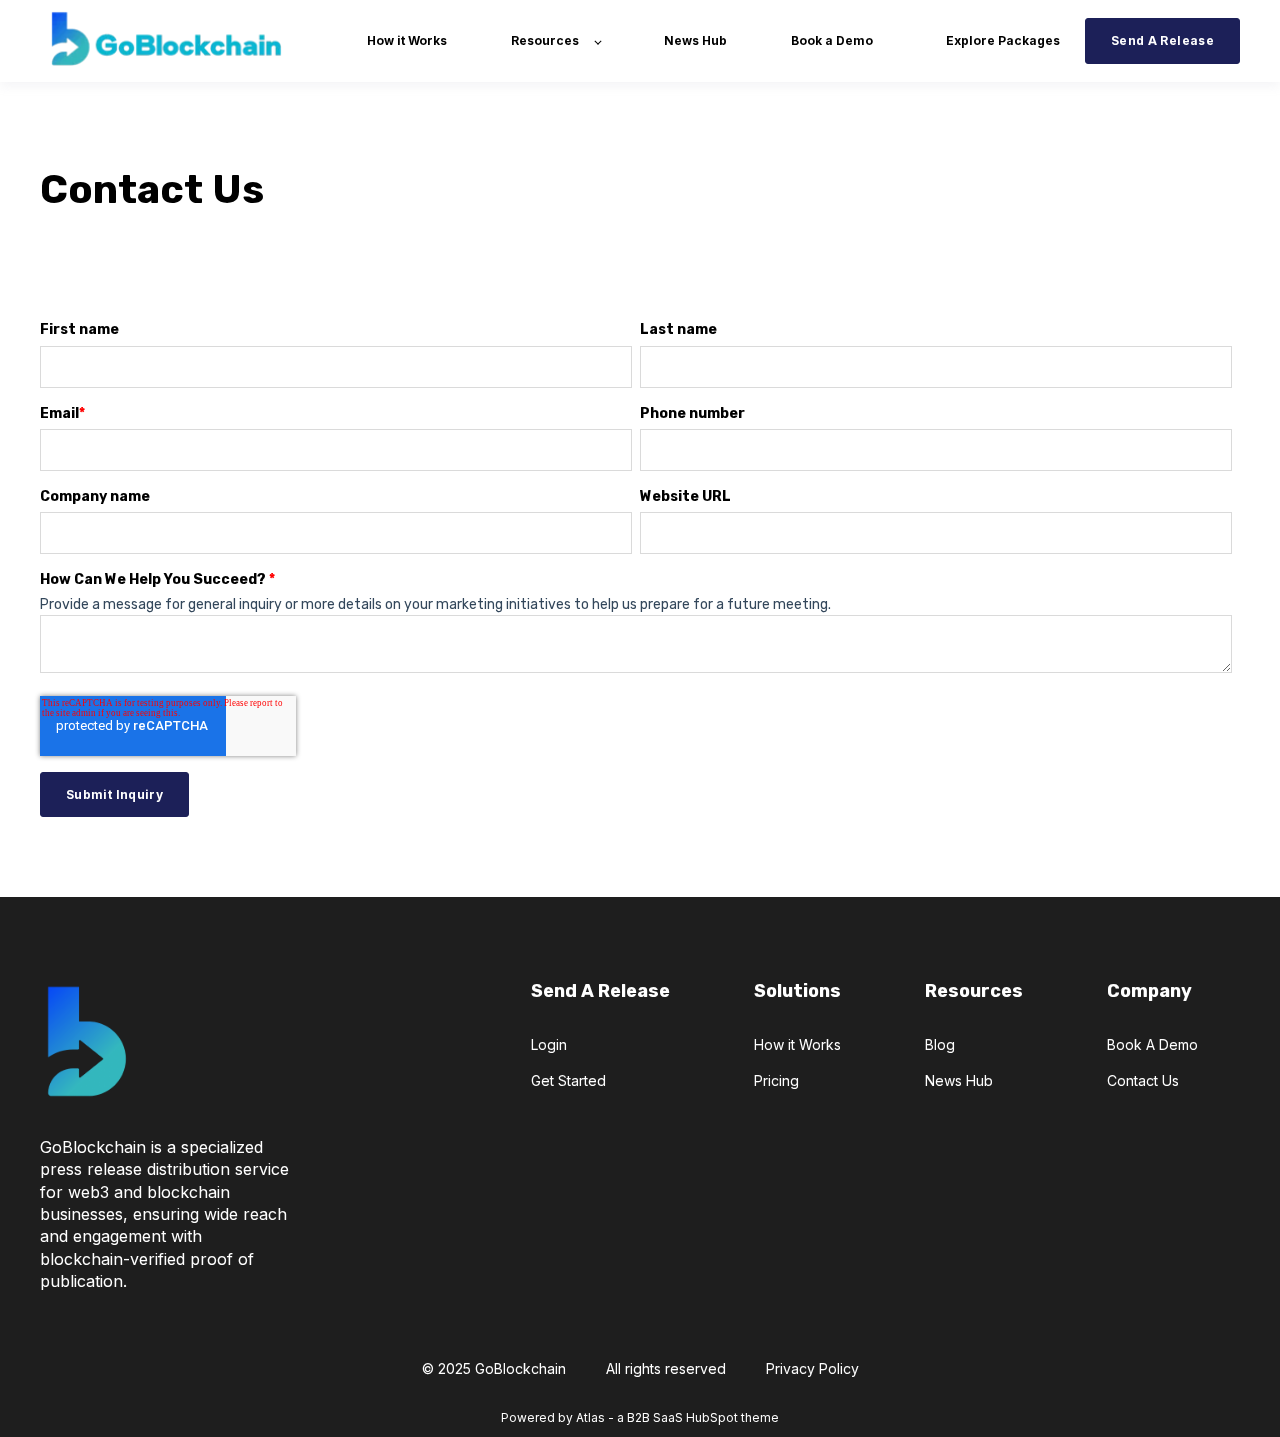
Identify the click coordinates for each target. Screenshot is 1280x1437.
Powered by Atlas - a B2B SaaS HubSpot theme (640, 1417)
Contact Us (1143, 1080)
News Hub (959, 1080)
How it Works (797, 1044)
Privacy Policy (812, 1368)
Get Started (568, 1080)
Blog (940, 1044)
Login (549, 1044)
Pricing (776, 1080)
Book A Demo (1152, 1044)
